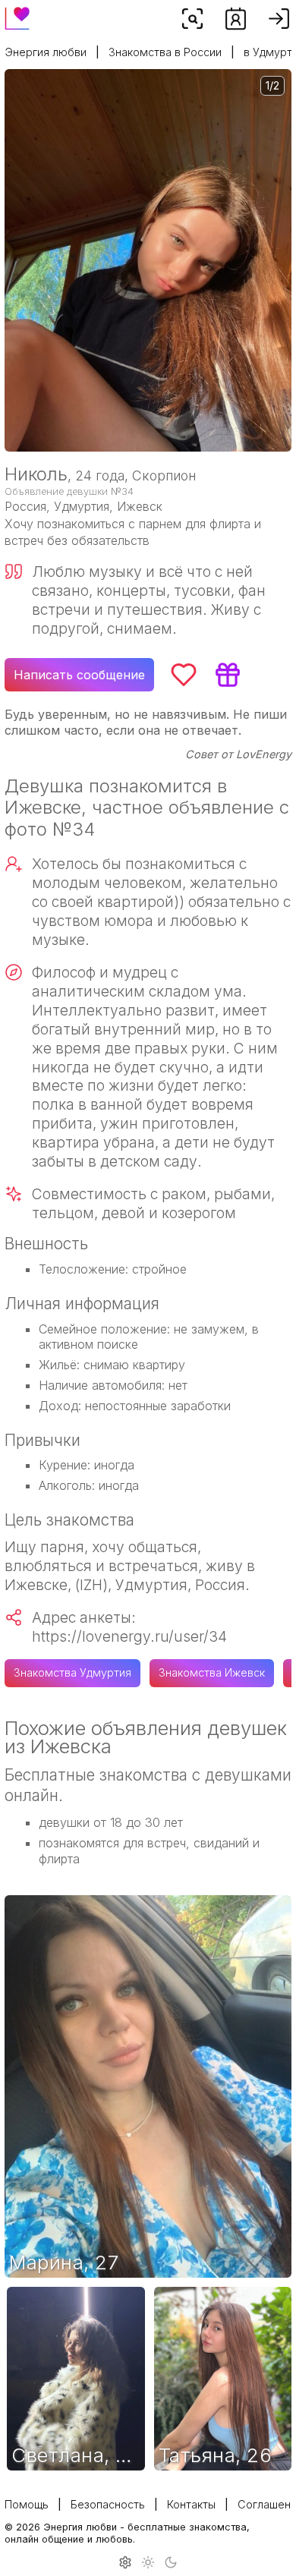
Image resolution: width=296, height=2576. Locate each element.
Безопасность (108, 2504)
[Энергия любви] (17, 14)
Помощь (27, 2504)
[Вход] (279, 19)
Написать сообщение (79, 675)
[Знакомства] (236, 19)
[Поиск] (192, 19)
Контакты (191, 2504)
